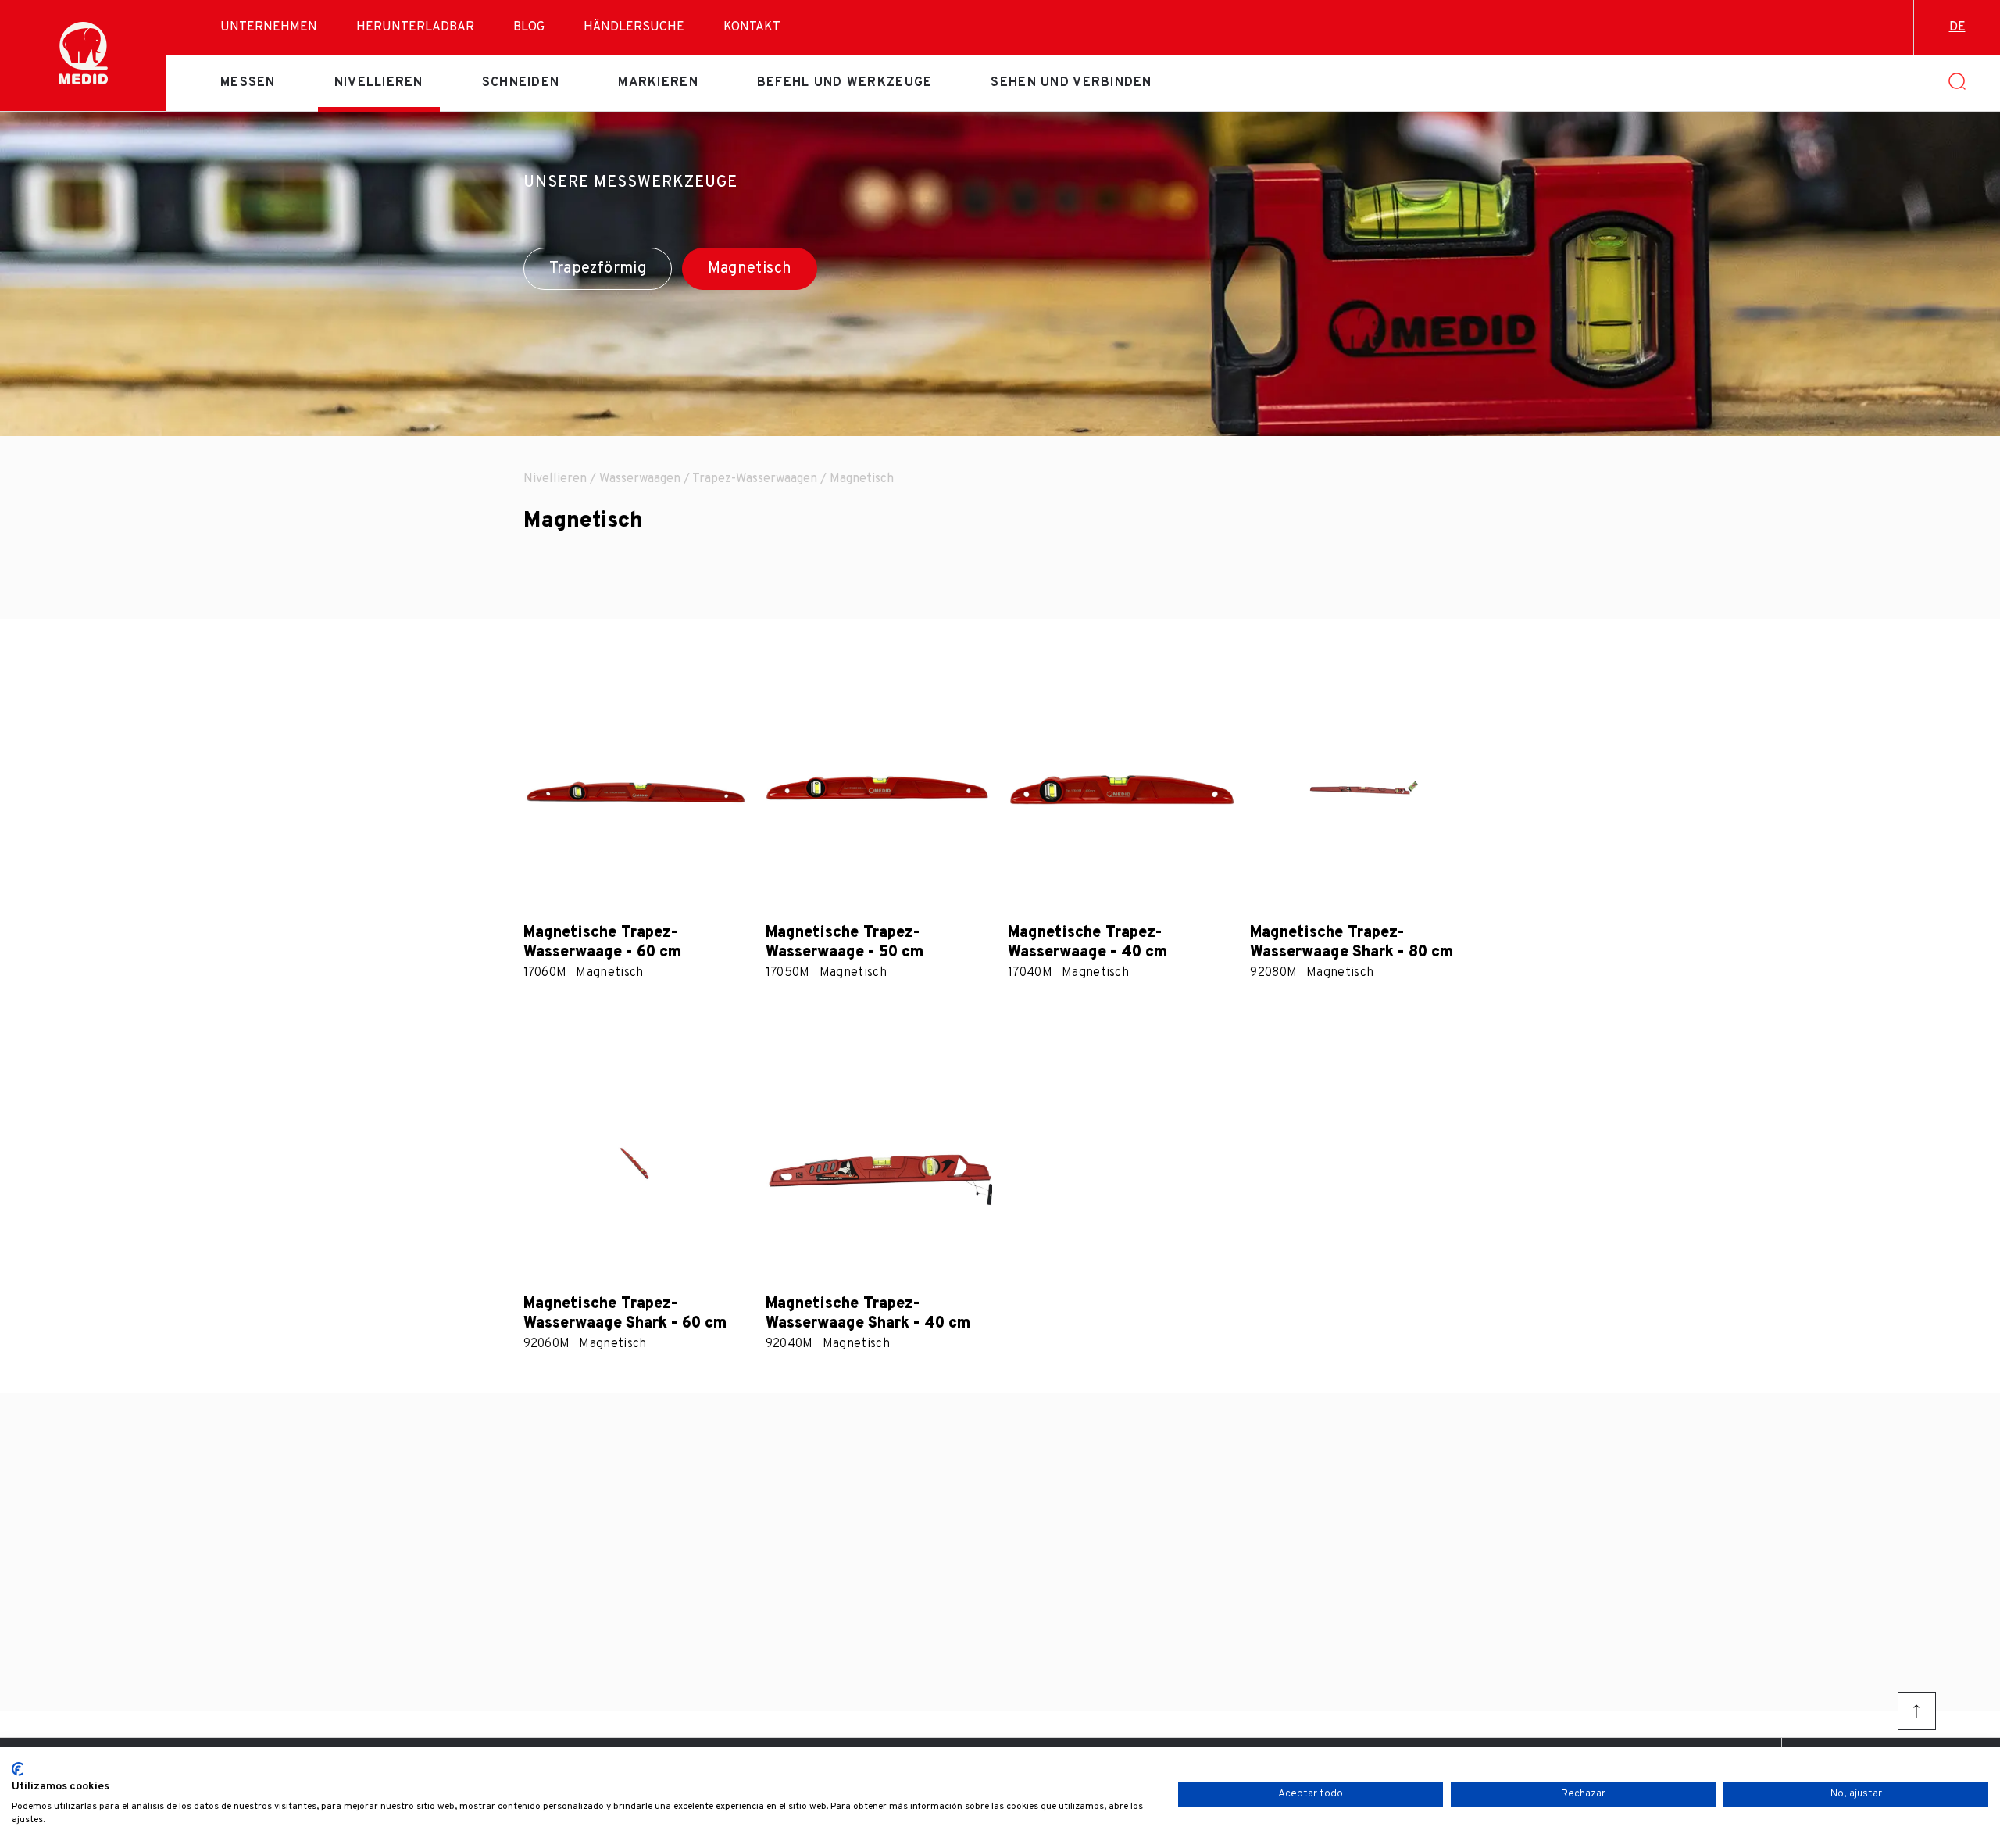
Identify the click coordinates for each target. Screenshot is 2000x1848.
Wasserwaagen (640, 479)
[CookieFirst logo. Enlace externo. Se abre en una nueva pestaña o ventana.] (18, 1769)
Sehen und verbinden (1071, 83)
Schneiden (521, 83)
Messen (248, 83)
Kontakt (752, 27)
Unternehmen (269, 27)
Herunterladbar (415, 27)
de (1957, 27)
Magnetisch (750, 269)
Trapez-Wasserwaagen (755, 479)
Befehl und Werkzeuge (845, 83)
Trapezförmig (598, 269)
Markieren (658, 83)
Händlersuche (634, 27)
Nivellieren (379, 83)
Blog (529, 27)
